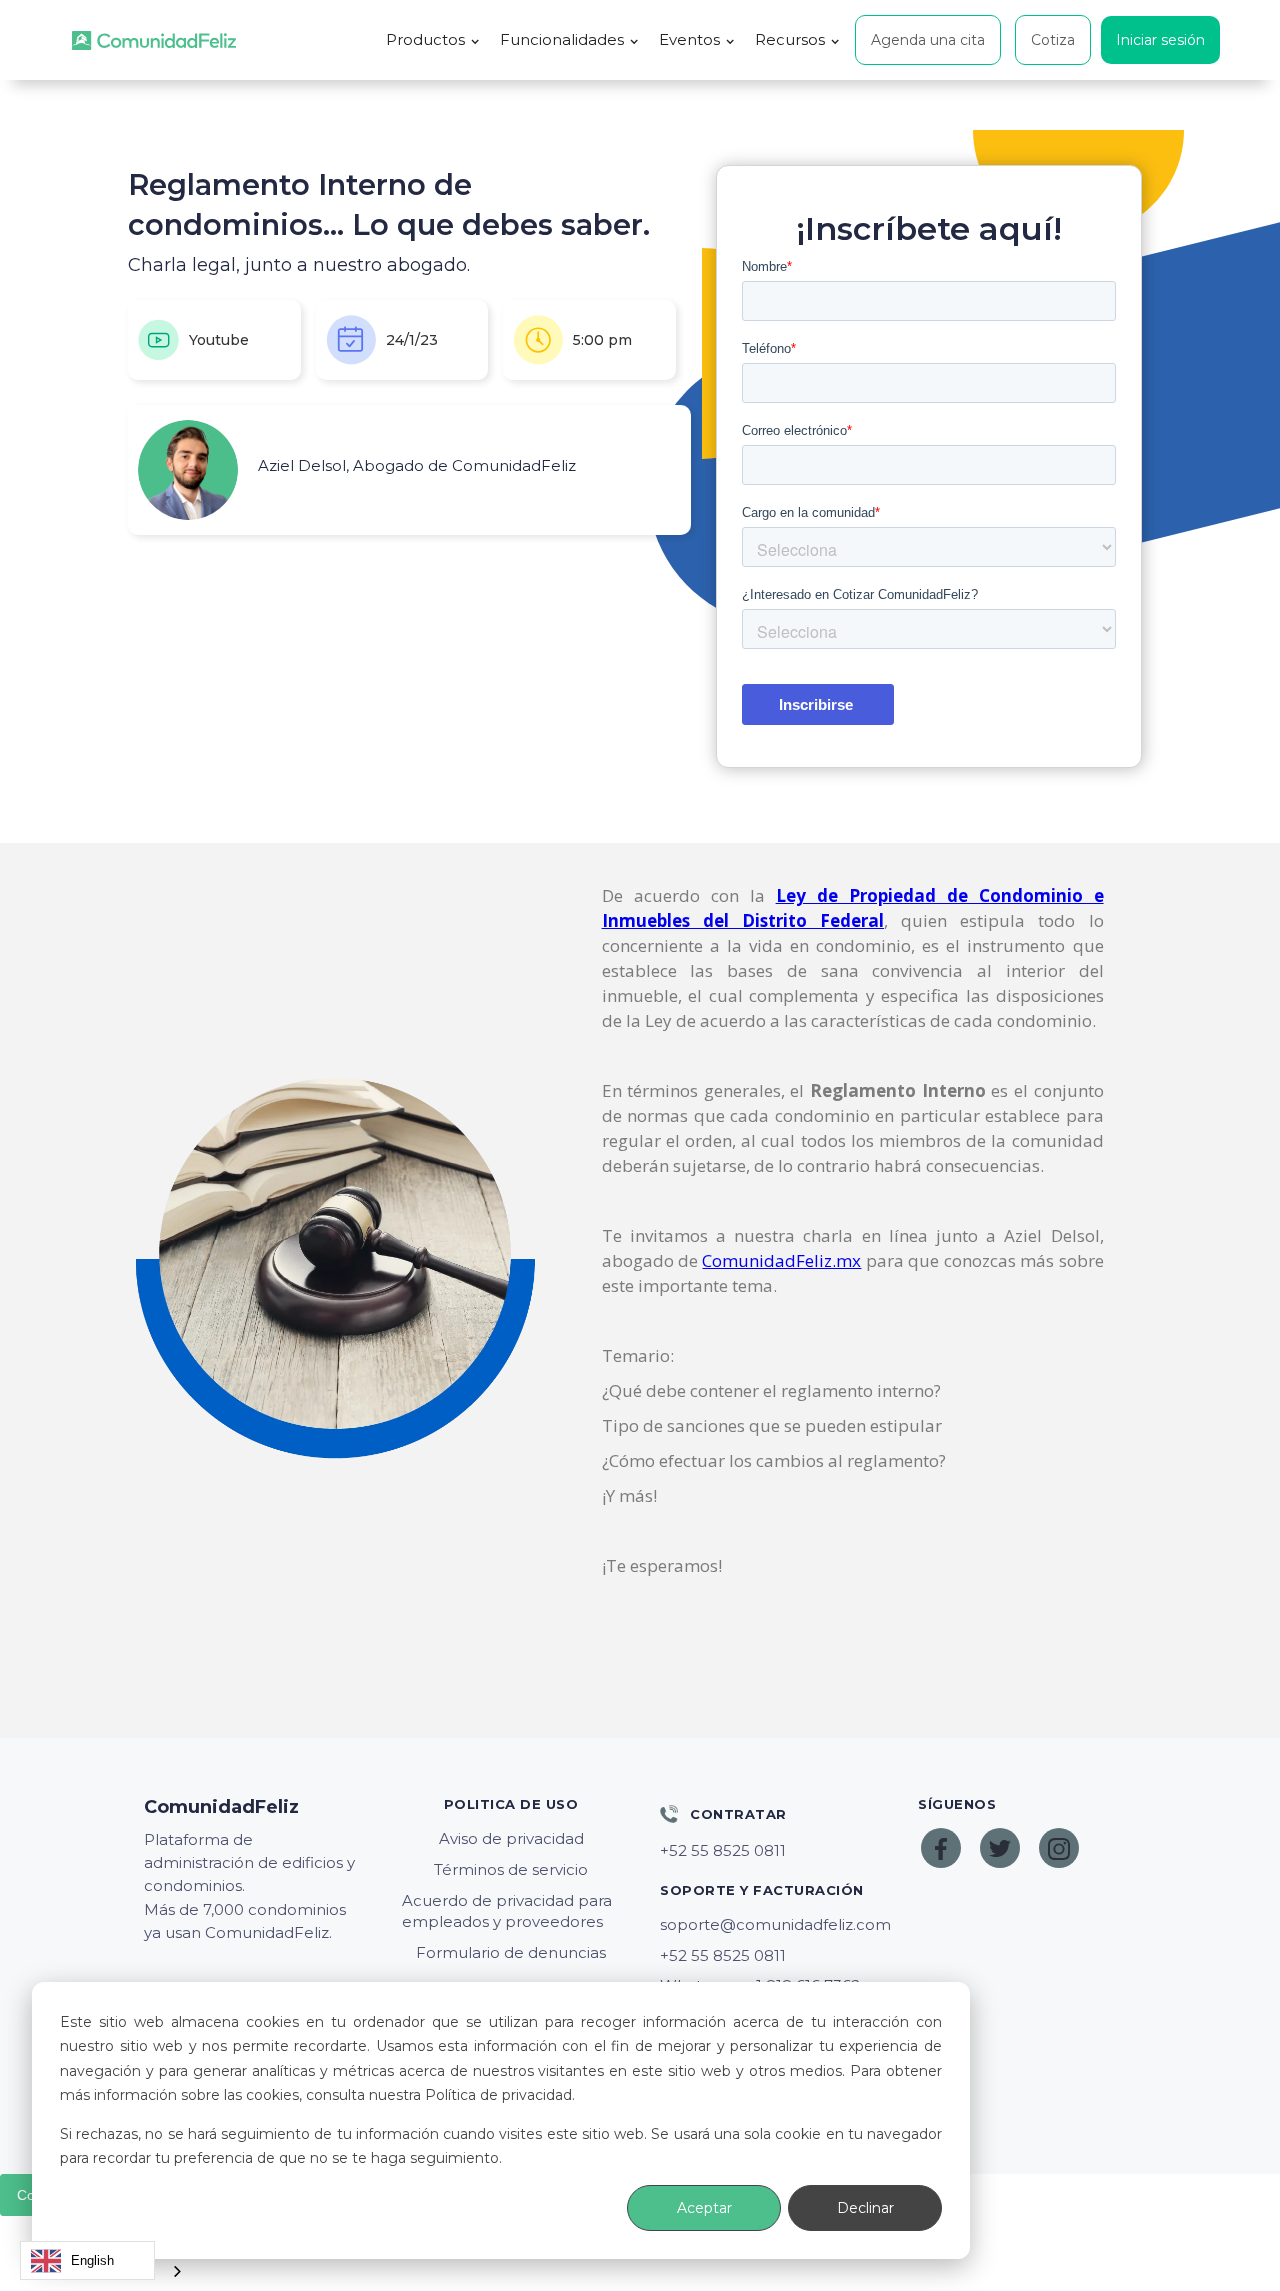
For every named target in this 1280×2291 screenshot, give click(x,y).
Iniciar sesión (1160, 40)
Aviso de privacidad (511, 1838)
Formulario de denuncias (511, 1952)
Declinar (865, 2208)
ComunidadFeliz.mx (781, 1260)
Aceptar (704, 2208)
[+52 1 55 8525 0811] (769, 1851)
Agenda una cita (928, 40)
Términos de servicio (511, 1869)
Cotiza (1053, 40)
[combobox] (87, 2260)
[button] (433, 40)
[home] (154, 40)
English (92, 2260)
